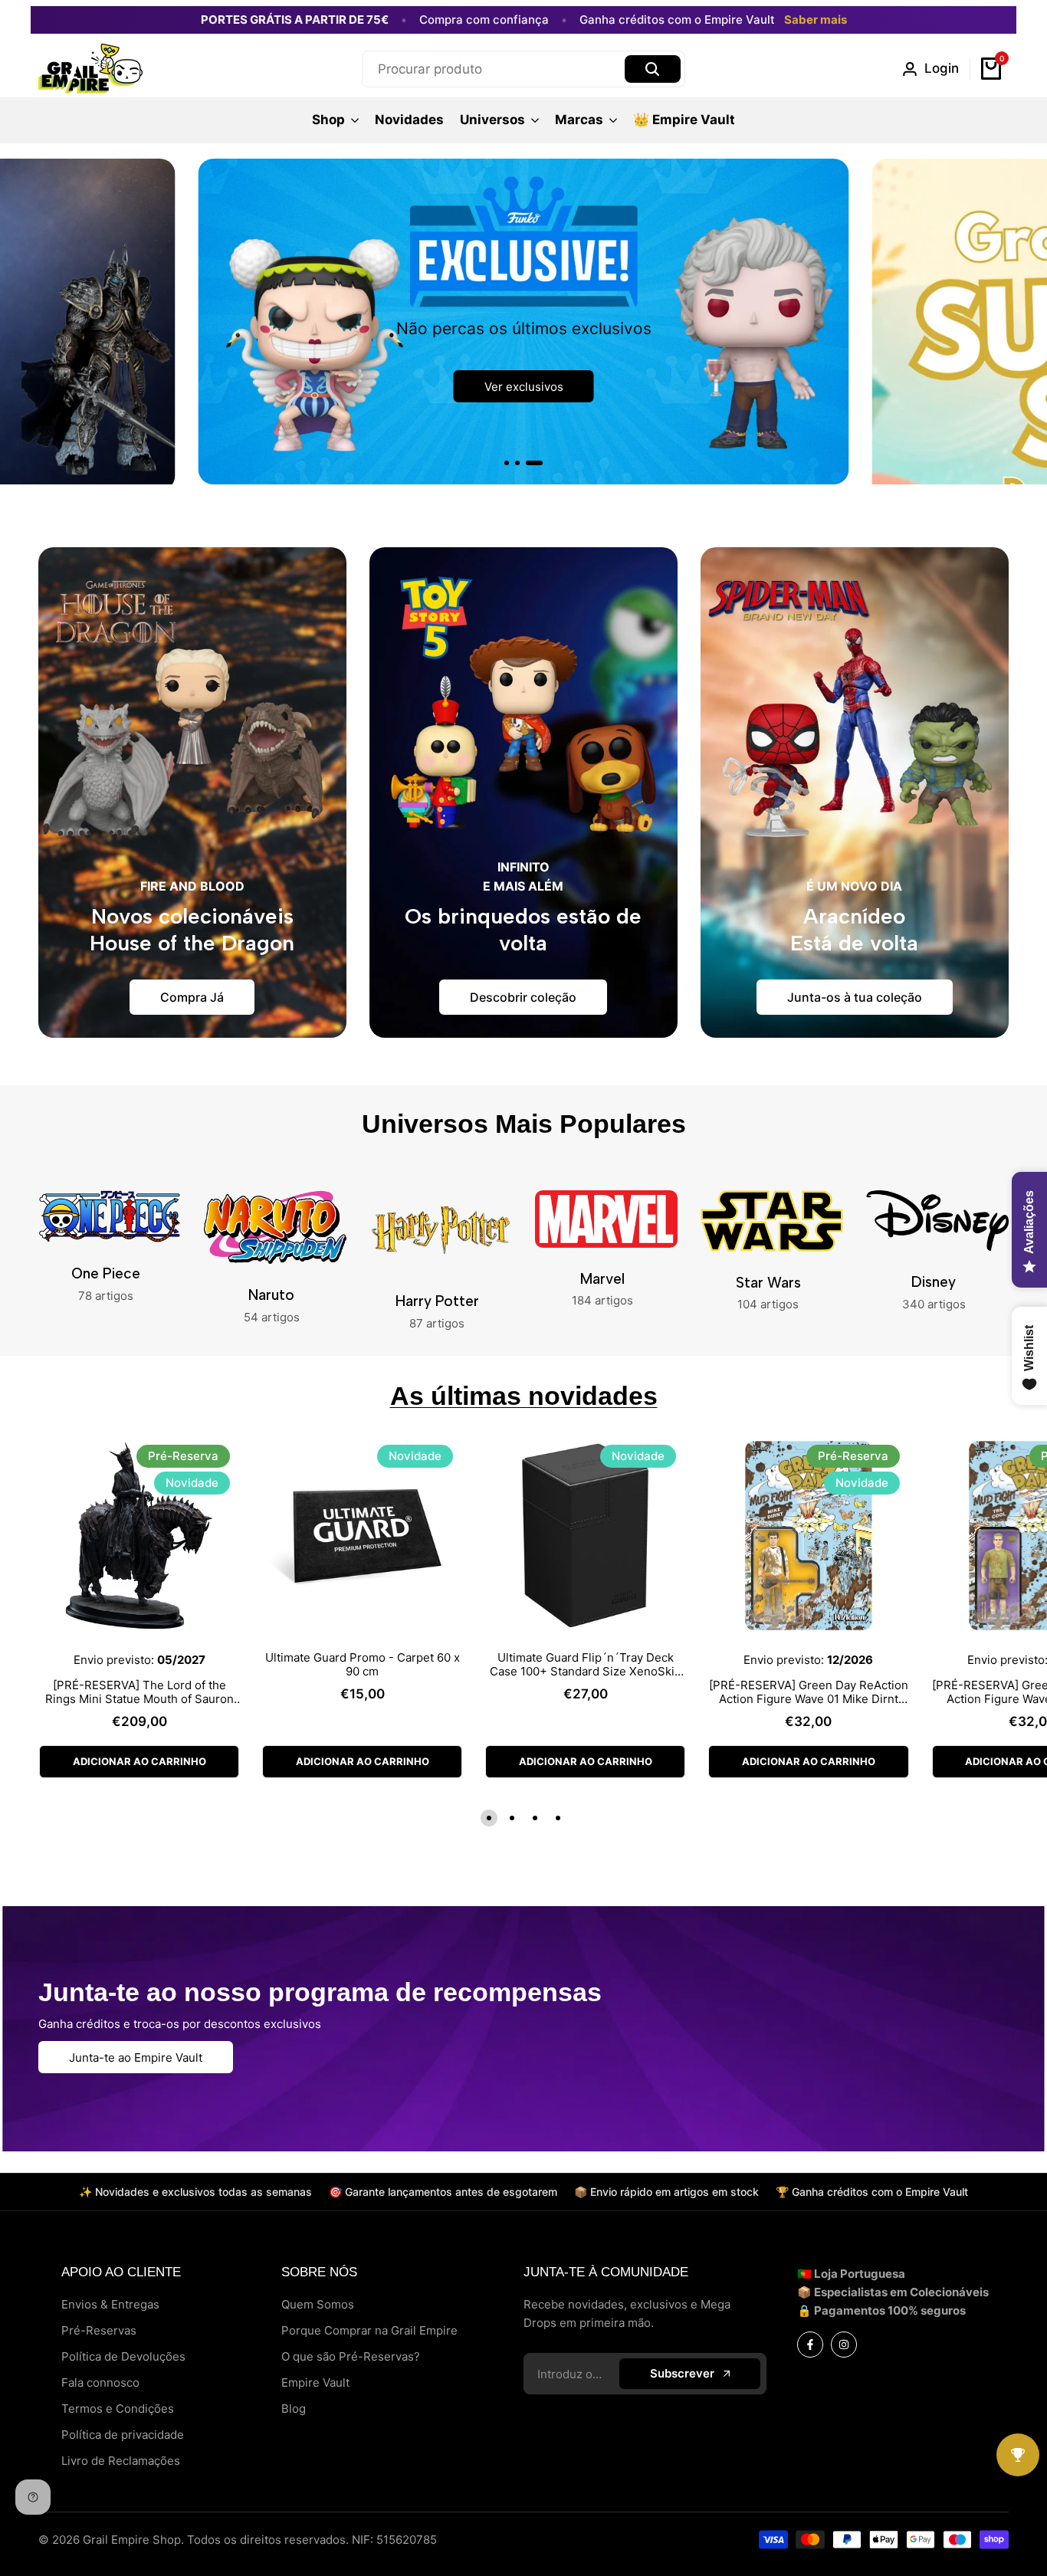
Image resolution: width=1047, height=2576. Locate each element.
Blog (294, 2409)
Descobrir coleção (523, 997)
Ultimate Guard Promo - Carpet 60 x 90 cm (363, 1665)
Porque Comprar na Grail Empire (369, 2330)
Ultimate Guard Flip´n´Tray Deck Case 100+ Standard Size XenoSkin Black (586, 1665)
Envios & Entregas (110, 2304)
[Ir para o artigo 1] (507, 463)
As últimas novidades (524, 1396)
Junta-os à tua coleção (855, 997)
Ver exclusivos (524, 387)
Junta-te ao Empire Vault (136, 2058)
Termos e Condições (118, 2409)
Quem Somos (318, 2304)
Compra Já (192, 997)
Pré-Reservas (99, 2330)
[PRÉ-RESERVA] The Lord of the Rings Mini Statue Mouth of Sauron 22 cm (139, 1692)
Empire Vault (315, 2382)
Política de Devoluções (123, 2356)
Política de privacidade (123, 2435)
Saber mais (816, 20)
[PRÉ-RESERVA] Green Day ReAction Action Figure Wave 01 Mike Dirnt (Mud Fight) (809, 1692)
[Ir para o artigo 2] (517, 463)
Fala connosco (100, 2382)
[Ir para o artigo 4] (558, 1818)
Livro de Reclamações (121, 2461)
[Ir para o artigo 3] (534, 463)
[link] (523, 322)
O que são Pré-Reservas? (351, 2356)
